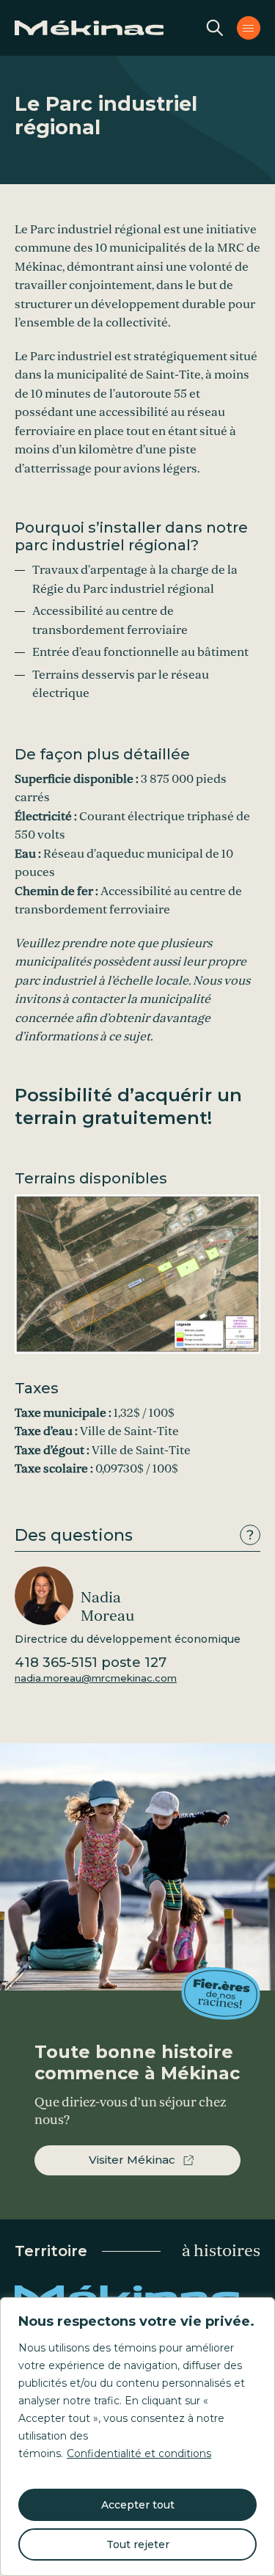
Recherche (215, 28)
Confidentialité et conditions (139, 2453)
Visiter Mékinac (132, 2160)
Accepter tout (138, 2505)
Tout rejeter (138, 2544)
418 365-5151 (91, 1663)
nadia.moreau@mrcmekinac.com (96, 1678)
